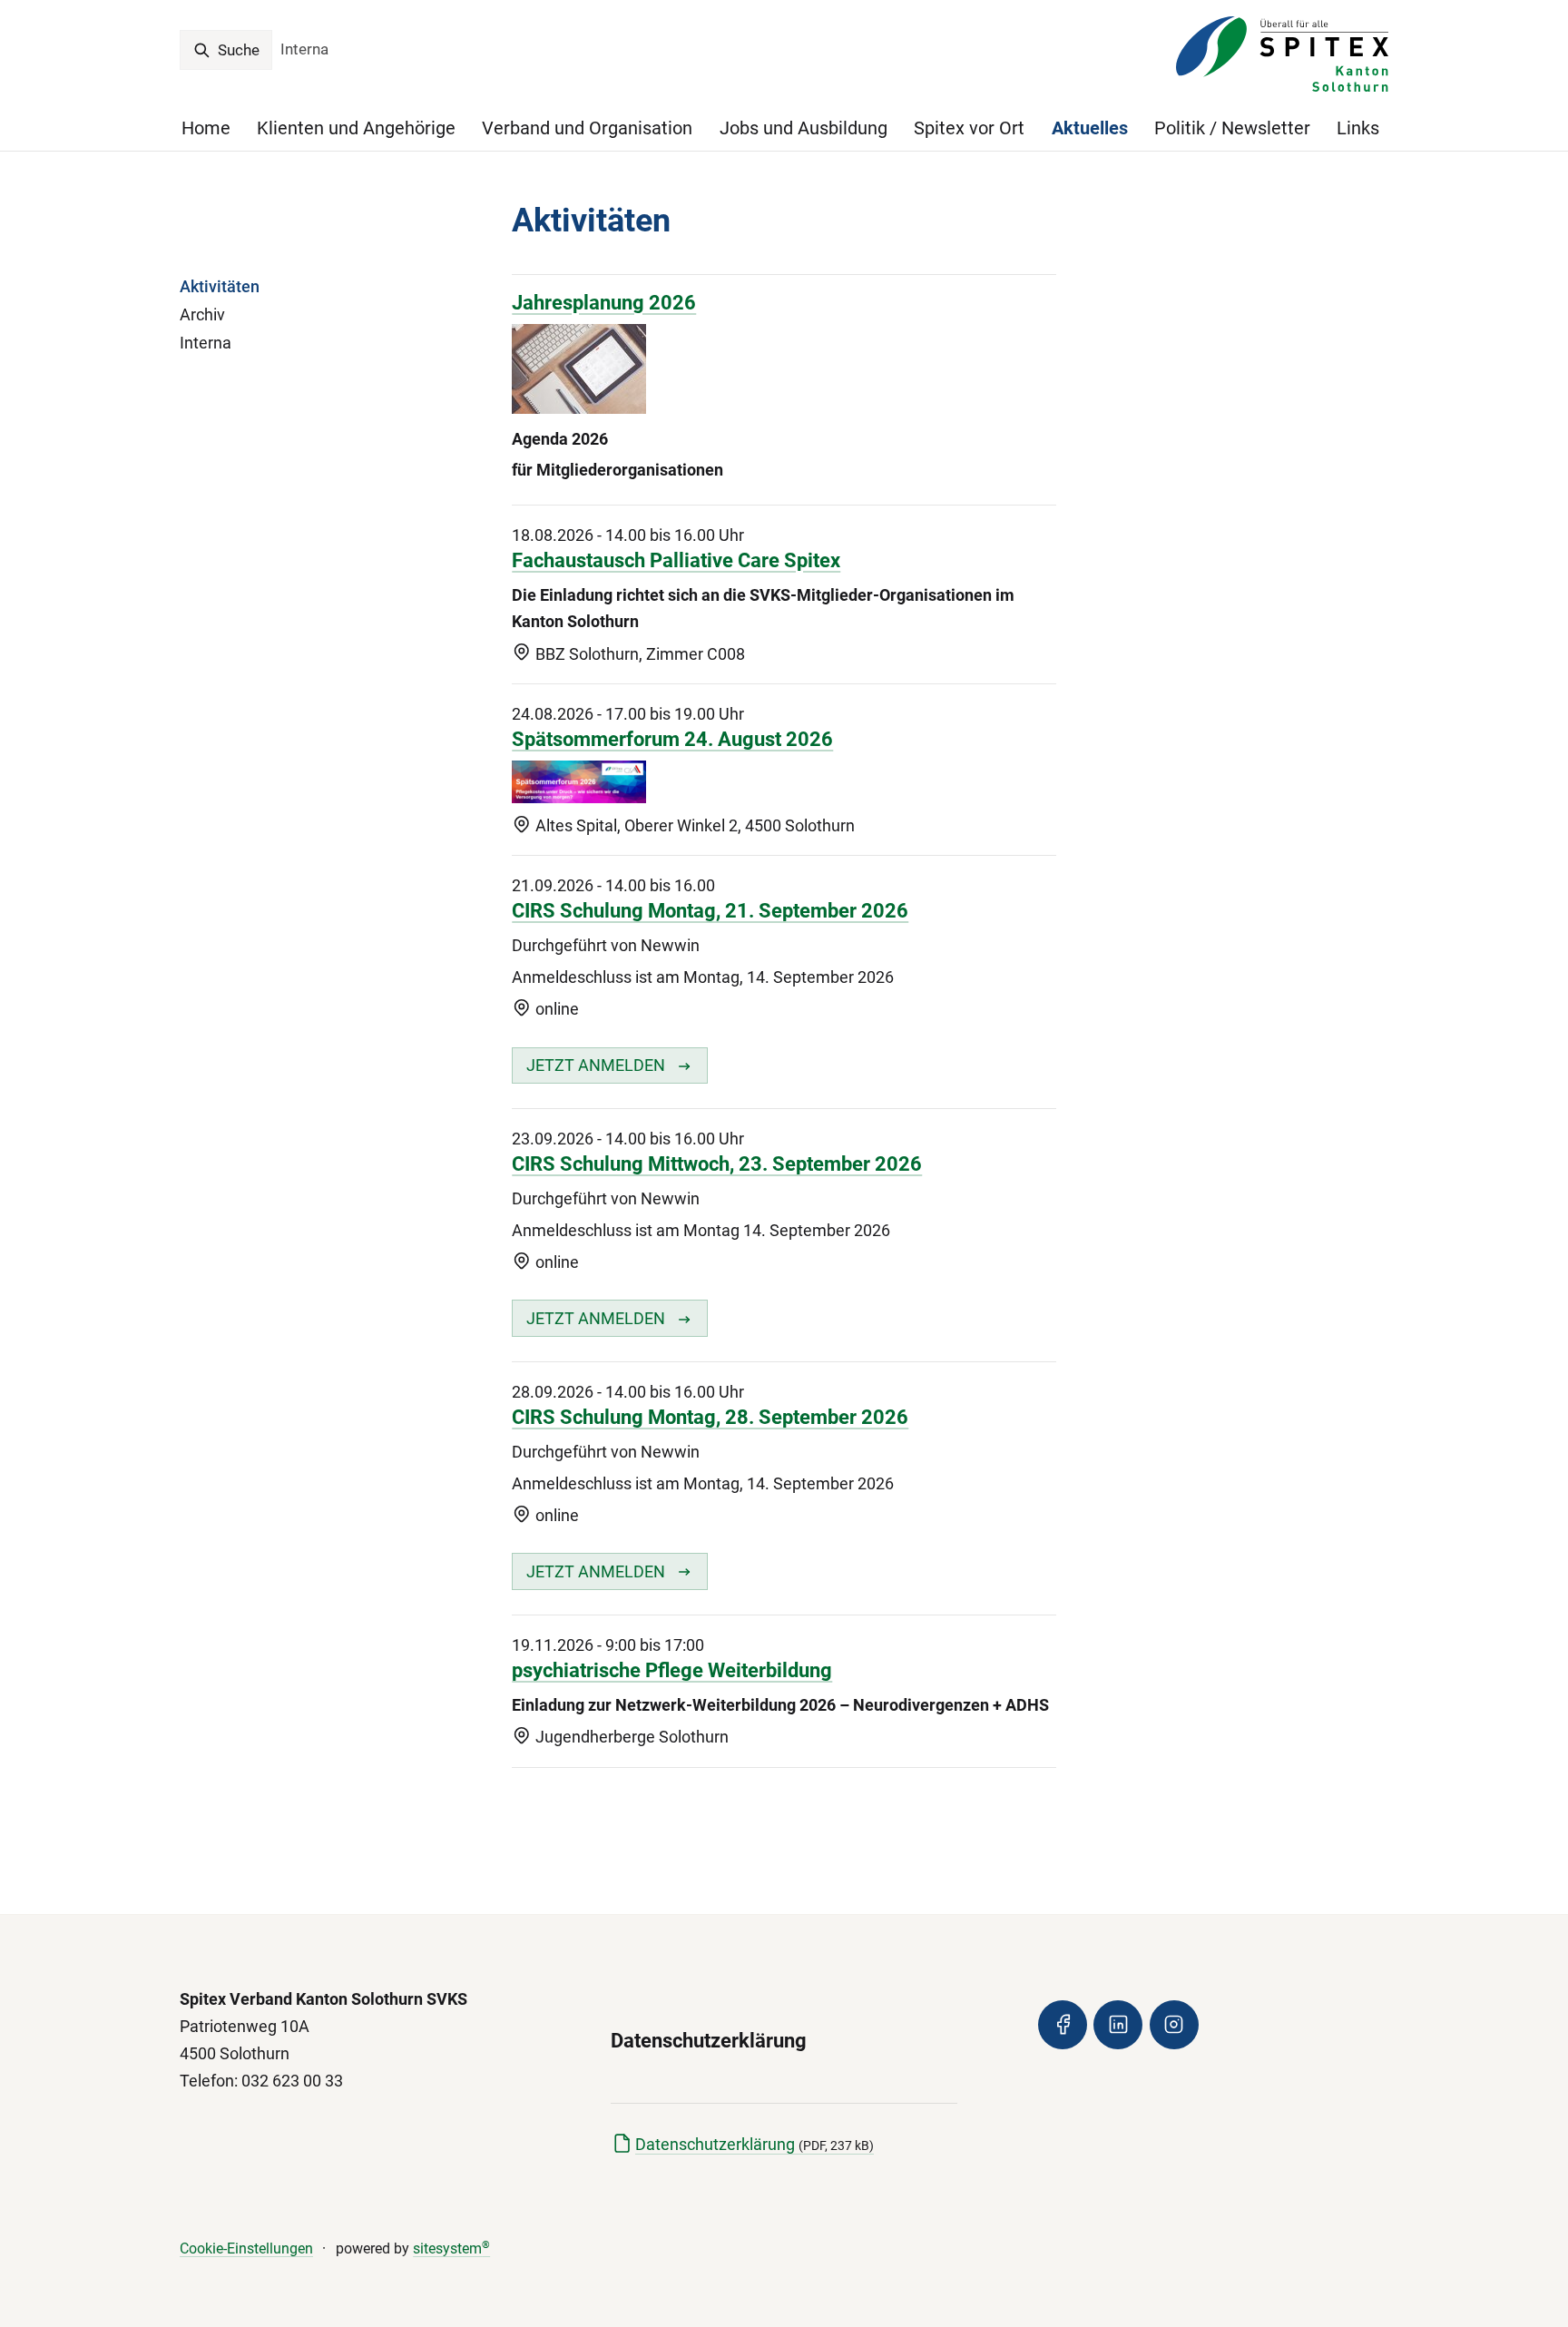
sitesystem (451, 2248)
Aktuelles (1090, 128)
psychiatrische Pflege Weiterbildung (672, 1670)
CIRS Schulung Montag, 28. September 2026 (710, 1417)
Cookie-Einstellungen (246, 2248)
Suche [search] (237, 50)
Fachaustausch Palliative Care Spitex (676, 560)
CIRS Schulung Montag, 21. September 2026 (710, 911)
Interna (304, 49)
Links (1358, 128)
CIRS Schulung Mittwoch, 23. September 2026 (717, 1164)
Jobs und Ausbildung (804, 128)
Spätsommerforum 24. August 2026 (672, 739)
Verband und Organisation (587, 128)
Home (206, 128)
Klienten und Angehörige (356, 128)
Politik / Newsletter (1232, 128)
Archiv (202, 314)
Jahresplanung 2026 (604, 303)
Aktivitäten (220, 286)
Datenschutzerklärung (755, 2144)
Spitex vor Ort (969, 128)
